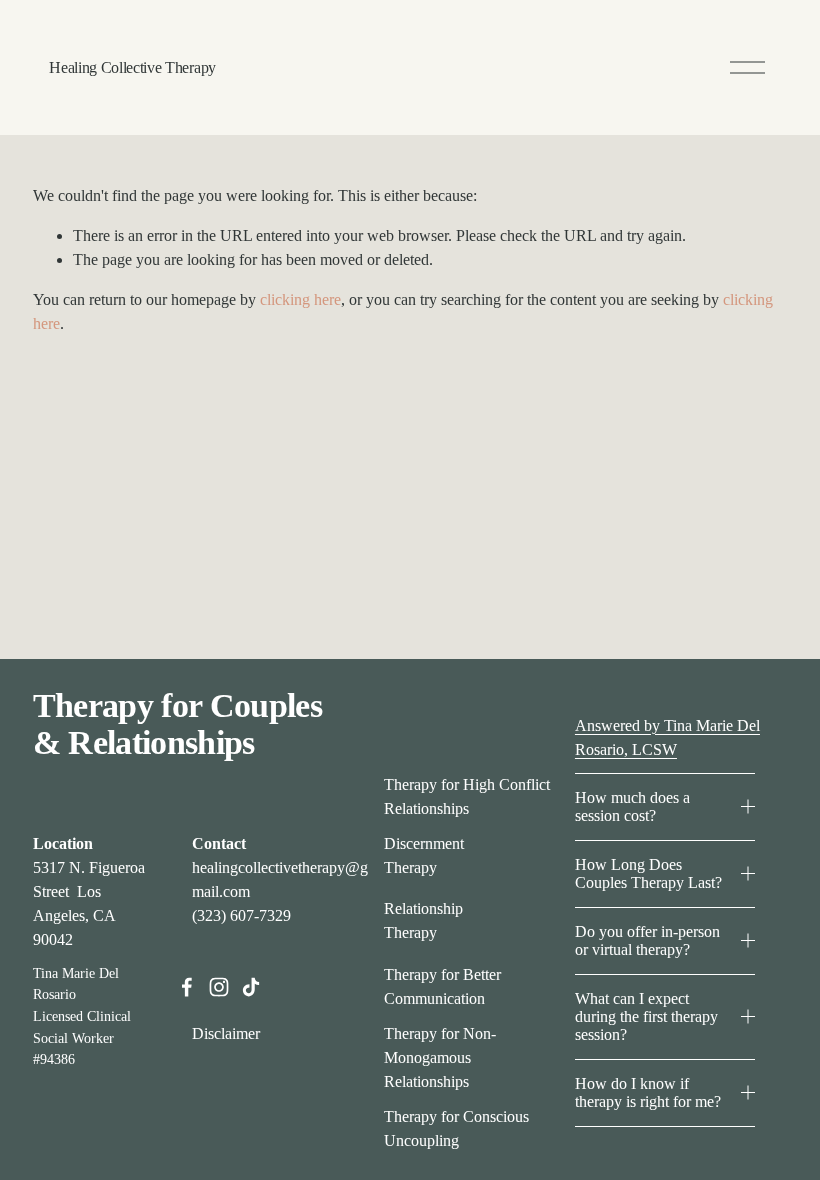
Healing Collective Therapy (132, 67)
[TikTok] (251, 987)
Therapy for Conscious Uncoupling (456, 1128)
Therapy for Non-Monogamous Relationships (440, 1057)
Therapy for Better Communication (442, 986)
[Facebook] (187, 987)
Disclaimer (226, 1033)
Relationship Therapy (423, 920)
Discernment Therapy (424, 855)
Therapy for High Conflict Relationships (467, 796)
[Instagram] (219, 987)
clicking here (300, 299)
